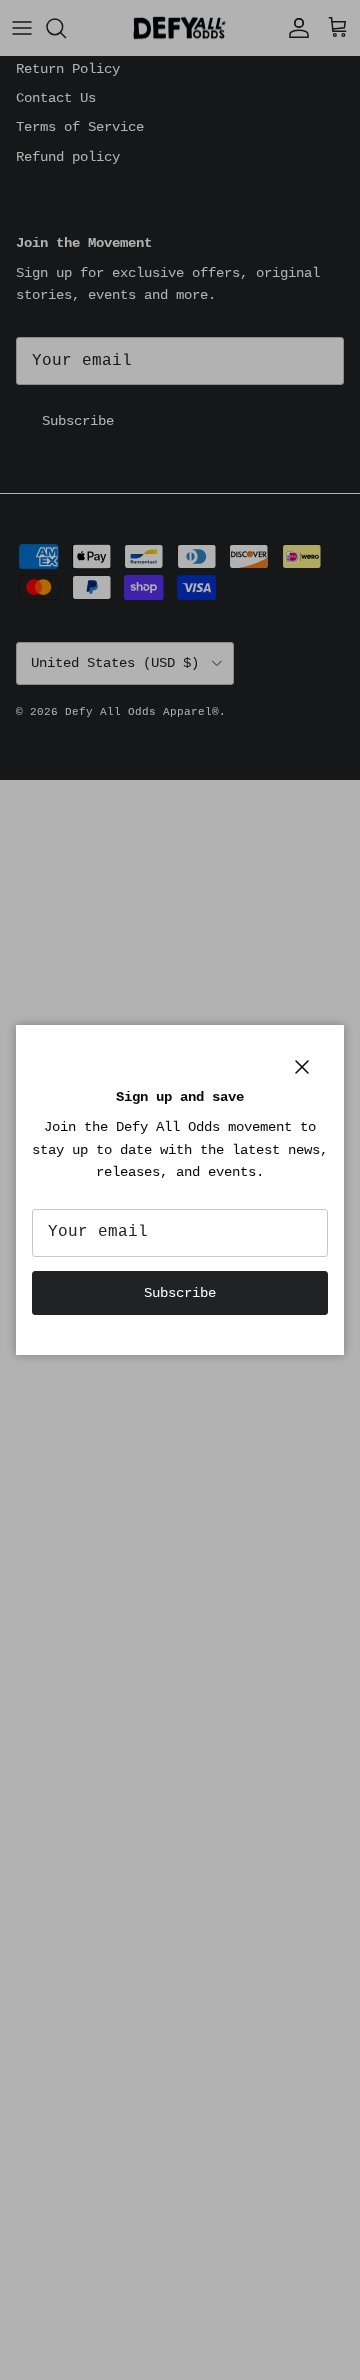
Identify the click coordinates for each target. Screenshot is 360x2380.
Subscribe (180, 1293)
